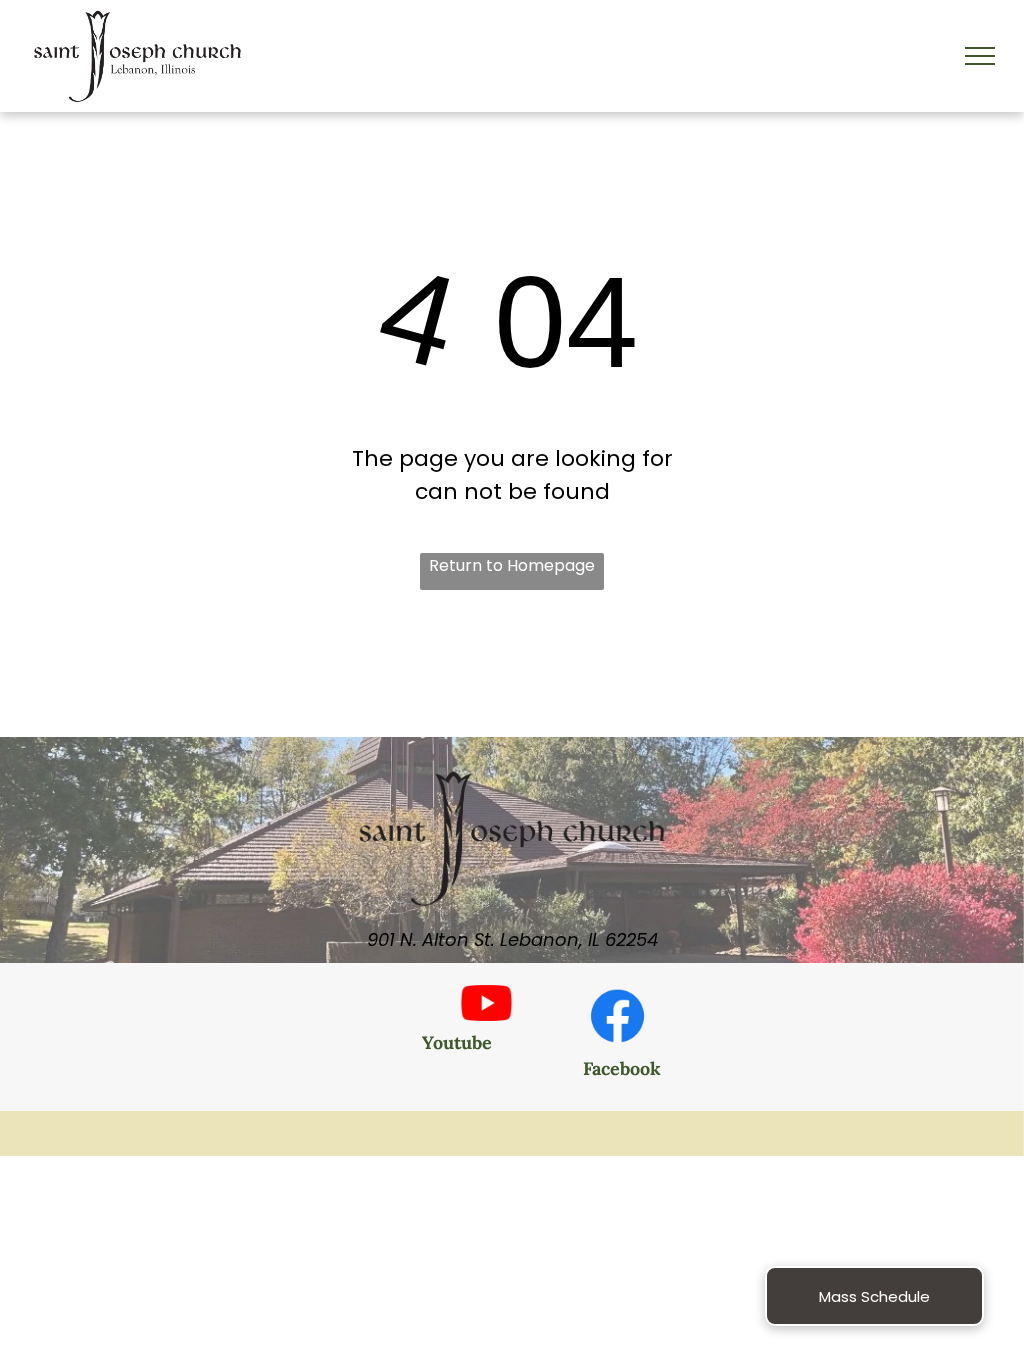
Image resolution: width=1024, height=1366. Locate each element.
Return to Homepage (512, 565)
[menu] (980, 56)
